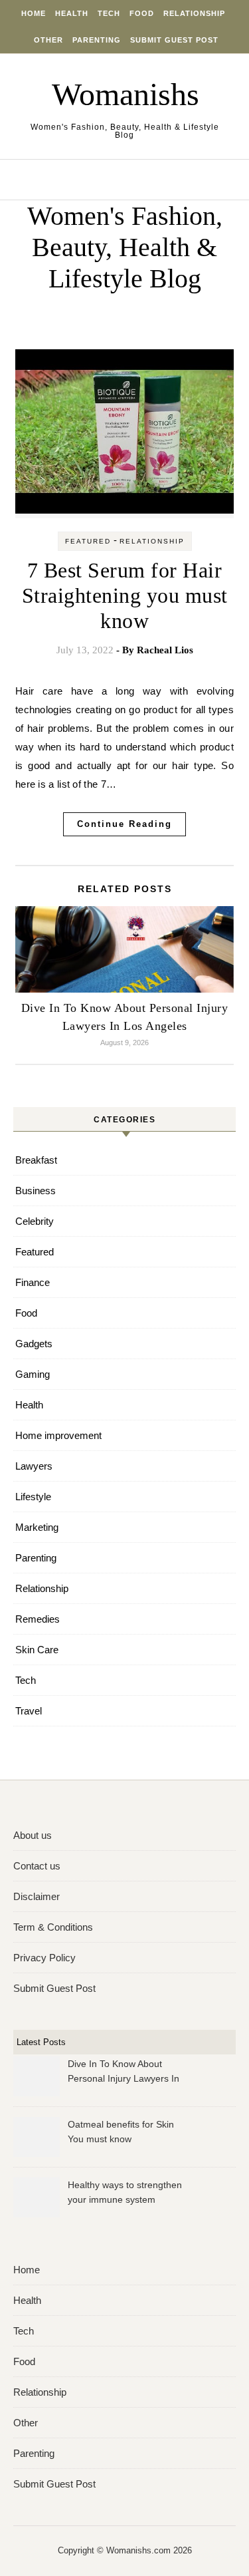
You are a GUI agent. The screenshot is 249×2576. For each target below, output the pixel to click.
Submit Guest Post (174, 40)
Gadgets (34, 1344)
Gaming (33, 1374)
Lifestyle (33, 1497)
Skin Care (37, 1650)
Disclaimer (37, 1896)
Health (72, 13)
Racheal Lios (165, 650)
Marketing (37, 1527)
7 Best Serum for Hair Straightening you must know (125, 595)
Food (142, 13)
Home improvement (58, 1435)
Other (48, 40)
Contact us (37, 1866)
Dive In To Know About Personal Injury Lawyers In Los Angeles (124, 2073)
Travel (29, 1711)
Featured (88, 541)
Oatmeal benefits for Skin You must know (121, 2132)
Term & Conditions (53, 1927)
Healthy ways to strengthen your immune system (125, 2192)
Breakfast (36, 1160)
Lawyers (34, 1466)
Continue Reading (124, 824)
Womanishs (125, 94)
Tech (109, 13)
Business (36, 1191)
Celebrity (35, 1221)
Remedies (38, 1619)
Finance (33, 1282)
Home (34, 13)
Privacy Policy (44, 1958)
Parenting (97, 40)
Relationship (194, 13)
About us (33, 1835)
